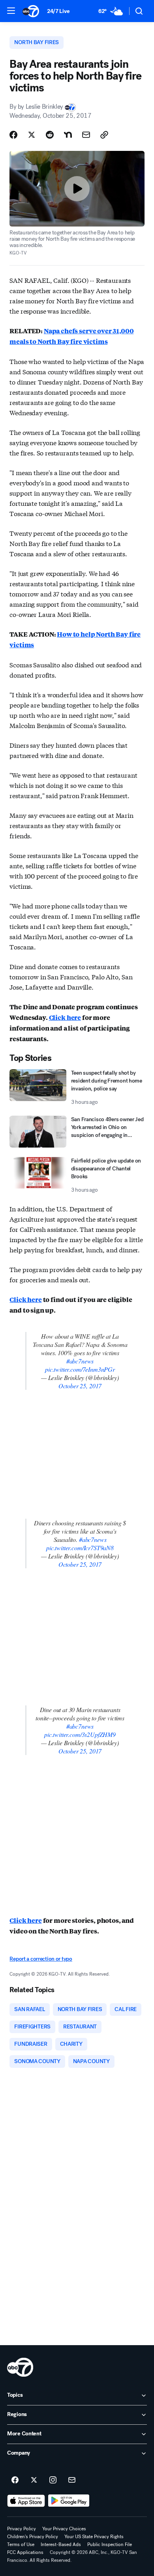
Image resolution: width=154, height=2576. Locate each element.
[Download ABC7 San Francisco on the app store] (26, 2501)
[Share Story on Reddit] (50, 135)
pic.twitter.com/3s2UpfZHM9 (80, 1734)
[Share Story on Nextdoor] (68, 135)
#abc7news (80, 1361)
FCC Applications (25, 2552)
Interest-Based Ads (61, 2544)
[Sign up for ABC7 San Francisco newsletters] (72, 2480)
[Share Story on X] (32, 135)
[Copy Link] (104, 135)
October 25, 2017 (80, 1386)
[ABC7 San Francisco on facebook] (15, 2480)
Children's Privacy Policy (33, 2537)
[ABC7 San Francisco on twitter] (34, 2480)
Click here (65, 1017)
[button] (11, 11)
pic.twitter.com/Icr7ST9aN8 (80, 1548)
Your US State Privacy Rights (94, 2537)
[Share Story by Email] (86, 135)
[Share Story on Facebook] (13, 135)
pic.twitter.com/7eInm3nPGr (80, 1369)
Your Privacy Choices (64, 2529)
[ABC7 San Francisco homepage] (31, 11)
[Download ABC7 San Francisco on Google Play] (69, 2501)
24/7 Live (58, 11)
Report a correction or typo (41, 1959)
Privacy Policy (22, 2529)
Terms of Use (21, 2544)
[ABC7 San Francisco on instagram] (53, 2480)
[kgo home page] (20, 2367)
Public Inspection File (110, 2544)
